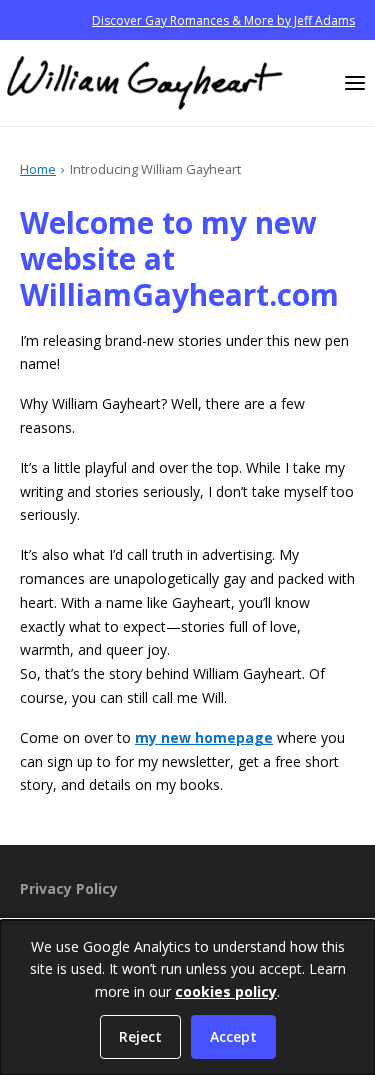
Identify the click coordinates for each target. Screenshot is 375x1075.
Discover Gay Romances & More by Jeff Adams (223, 20)
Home (38, 169)
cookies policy (226, 991)
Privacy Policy (69, 888)
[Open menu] (355, 83)
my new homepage (204, 737)
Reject (140, 1036)
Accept (233, 1036)
